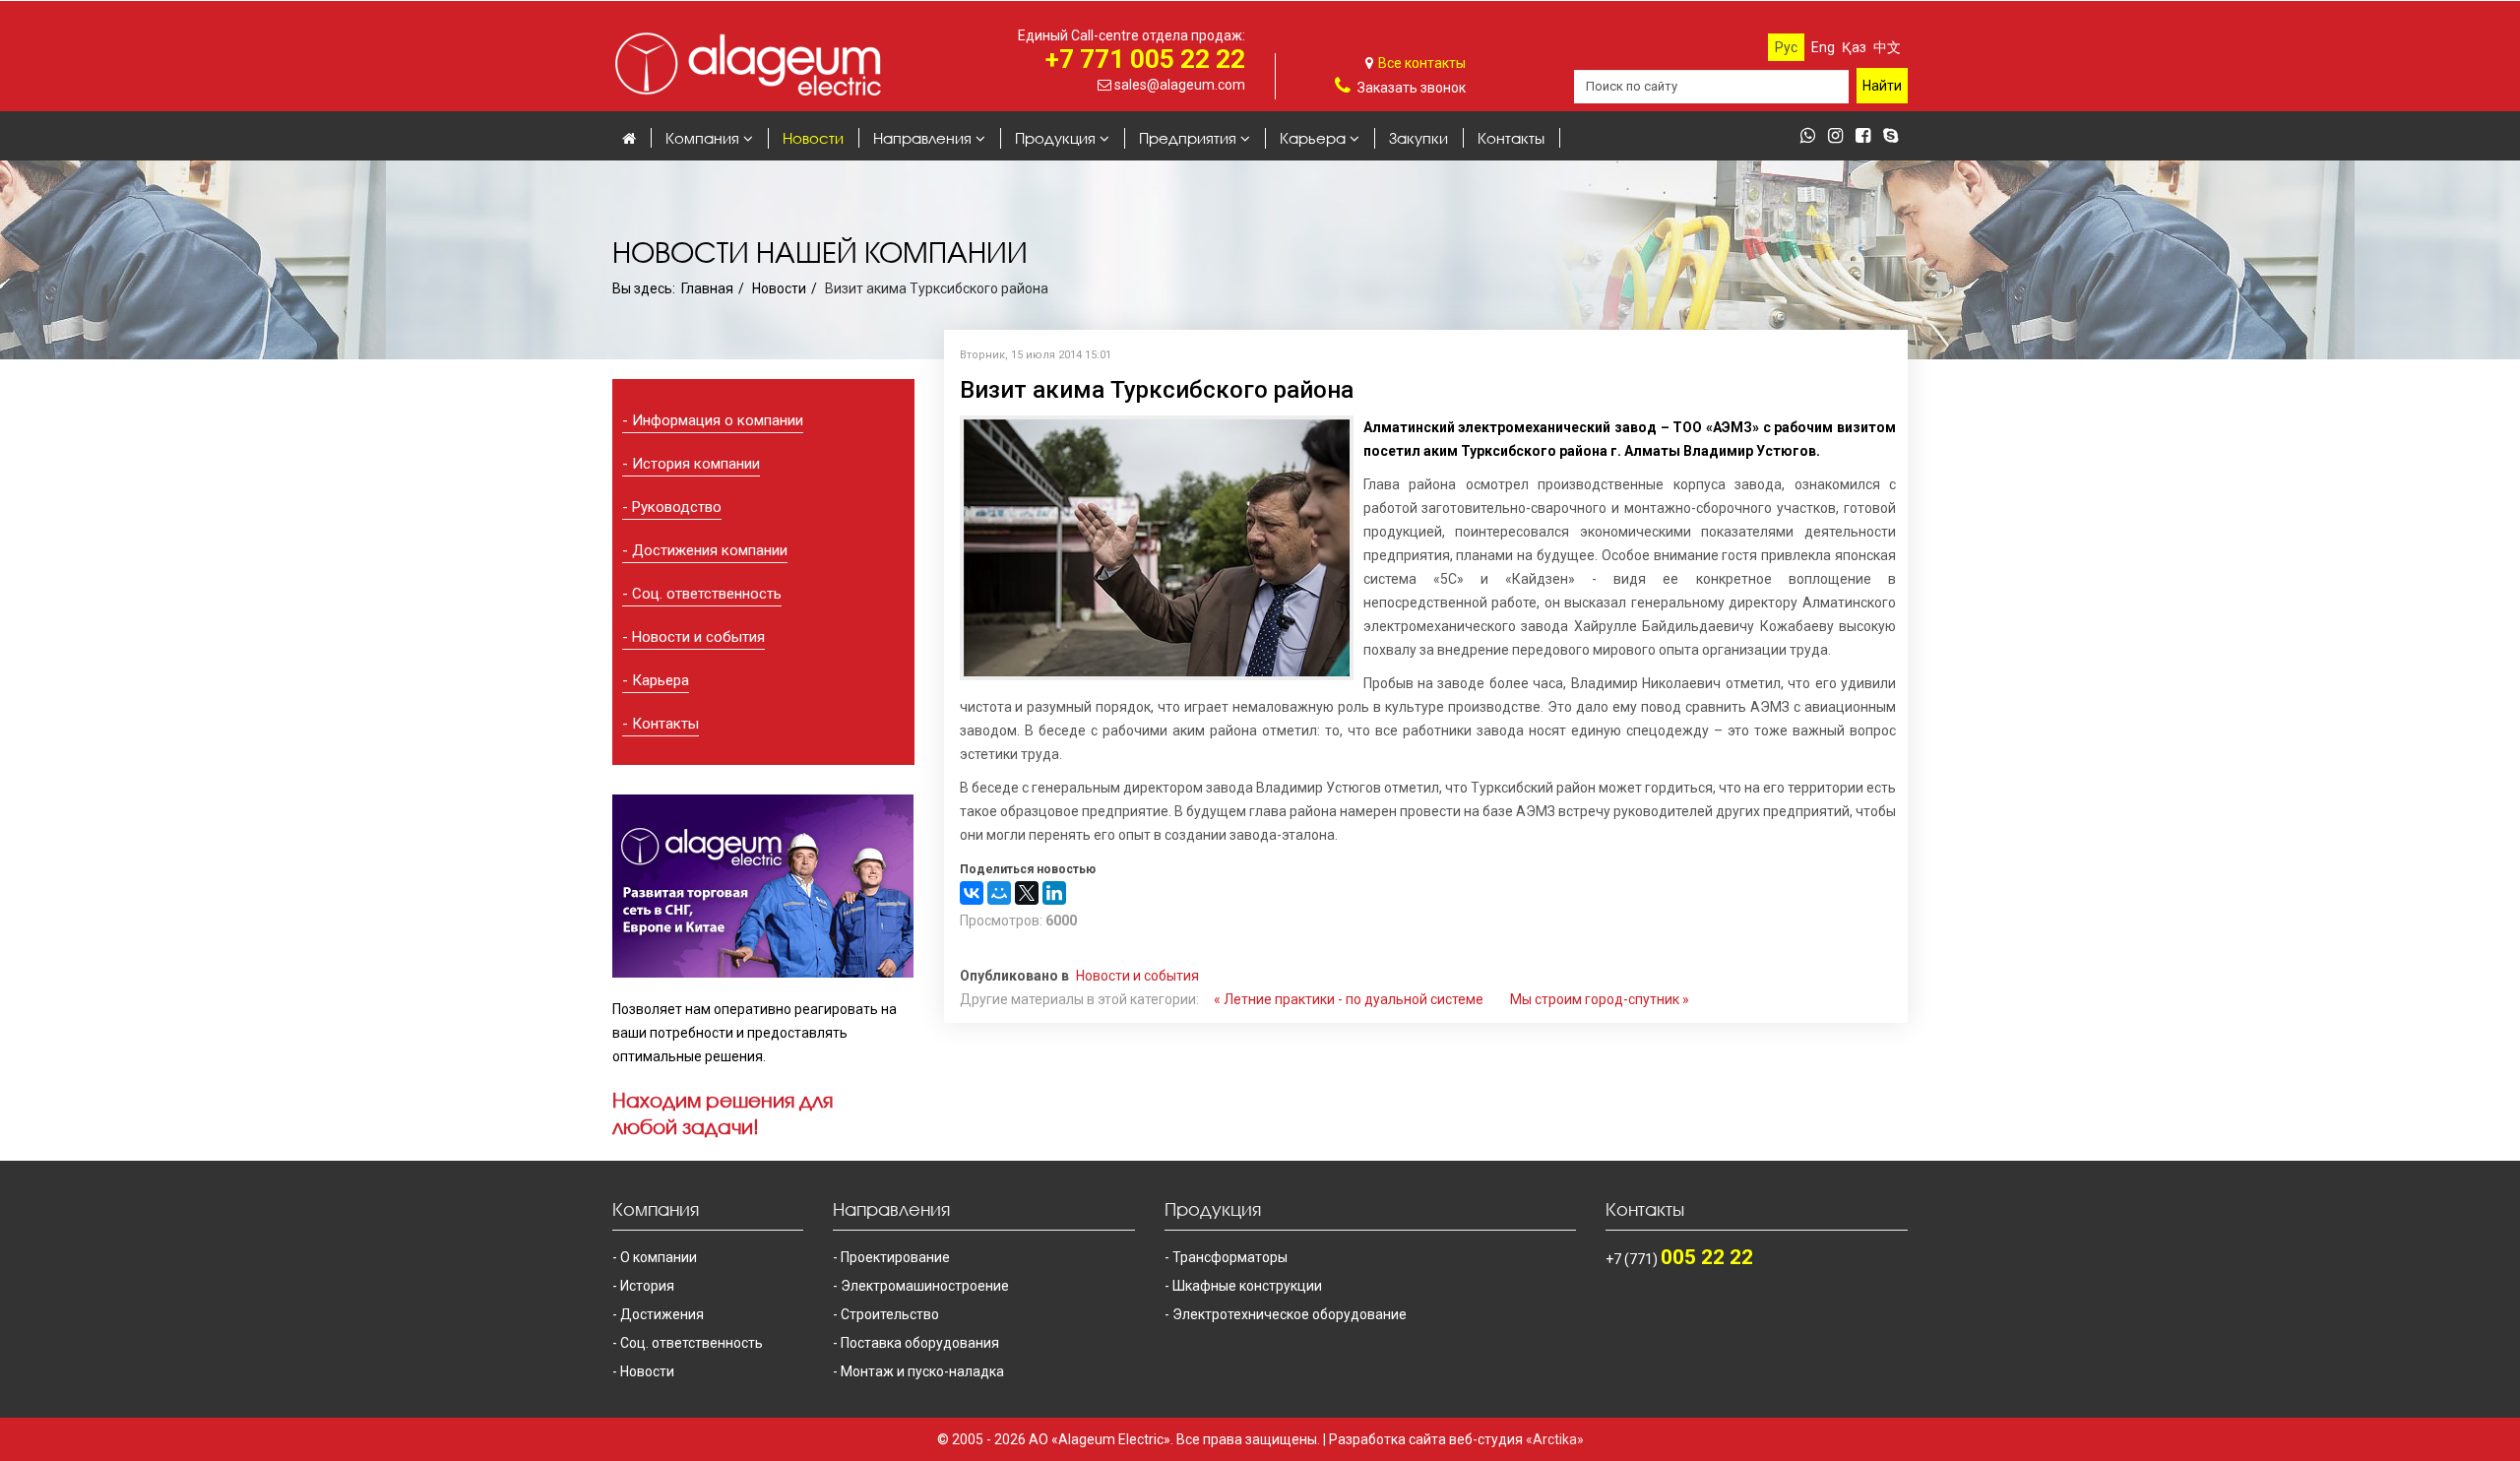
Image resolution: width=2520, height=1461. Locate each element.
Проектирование (895, 1257)
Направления (922, 138)
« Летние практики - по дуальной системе (1349, 999)
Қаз (1854, 47)
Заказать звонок (1412, 88)
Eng (1823, 47)
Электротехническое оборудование (1290, 1314)
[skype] (1895, 137)
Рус (1786, 47)
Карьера (1313, 138)
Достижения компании (710, 550)
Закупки (1418, 138)
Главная (707, 288)
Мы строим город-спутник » (1600, 999)
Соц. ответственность (707, 594)
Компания (702, 138)
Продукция (1055, 138)
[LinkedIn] (1054, 893)
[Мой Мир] (999, 893)
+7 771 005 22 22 (1145, 59)
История (647, 1286)
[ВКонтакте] (972, 893)
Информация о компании (718, 420)
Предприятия (1188, 138)
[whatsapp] (1813, 137)
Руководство (677, 507)
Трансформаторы (1230, 1257)
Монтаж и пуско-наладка (922, 1371)
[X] (1027, 893)
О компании (659, 1257)
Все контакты (1422, 63)
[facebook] (1868, 137)
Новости (813, 138)
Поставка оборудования (920, 1343)
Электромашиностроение (925, 1286)
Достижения (662, 1314)
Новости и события (698, 637)
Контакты (1511, 138)
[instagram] (1840, 137)
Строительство (890, 1314)
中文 (1887, 47)
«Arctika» (1555, 1439)
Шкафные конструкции (1247, 1286)
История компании (696, 464)
